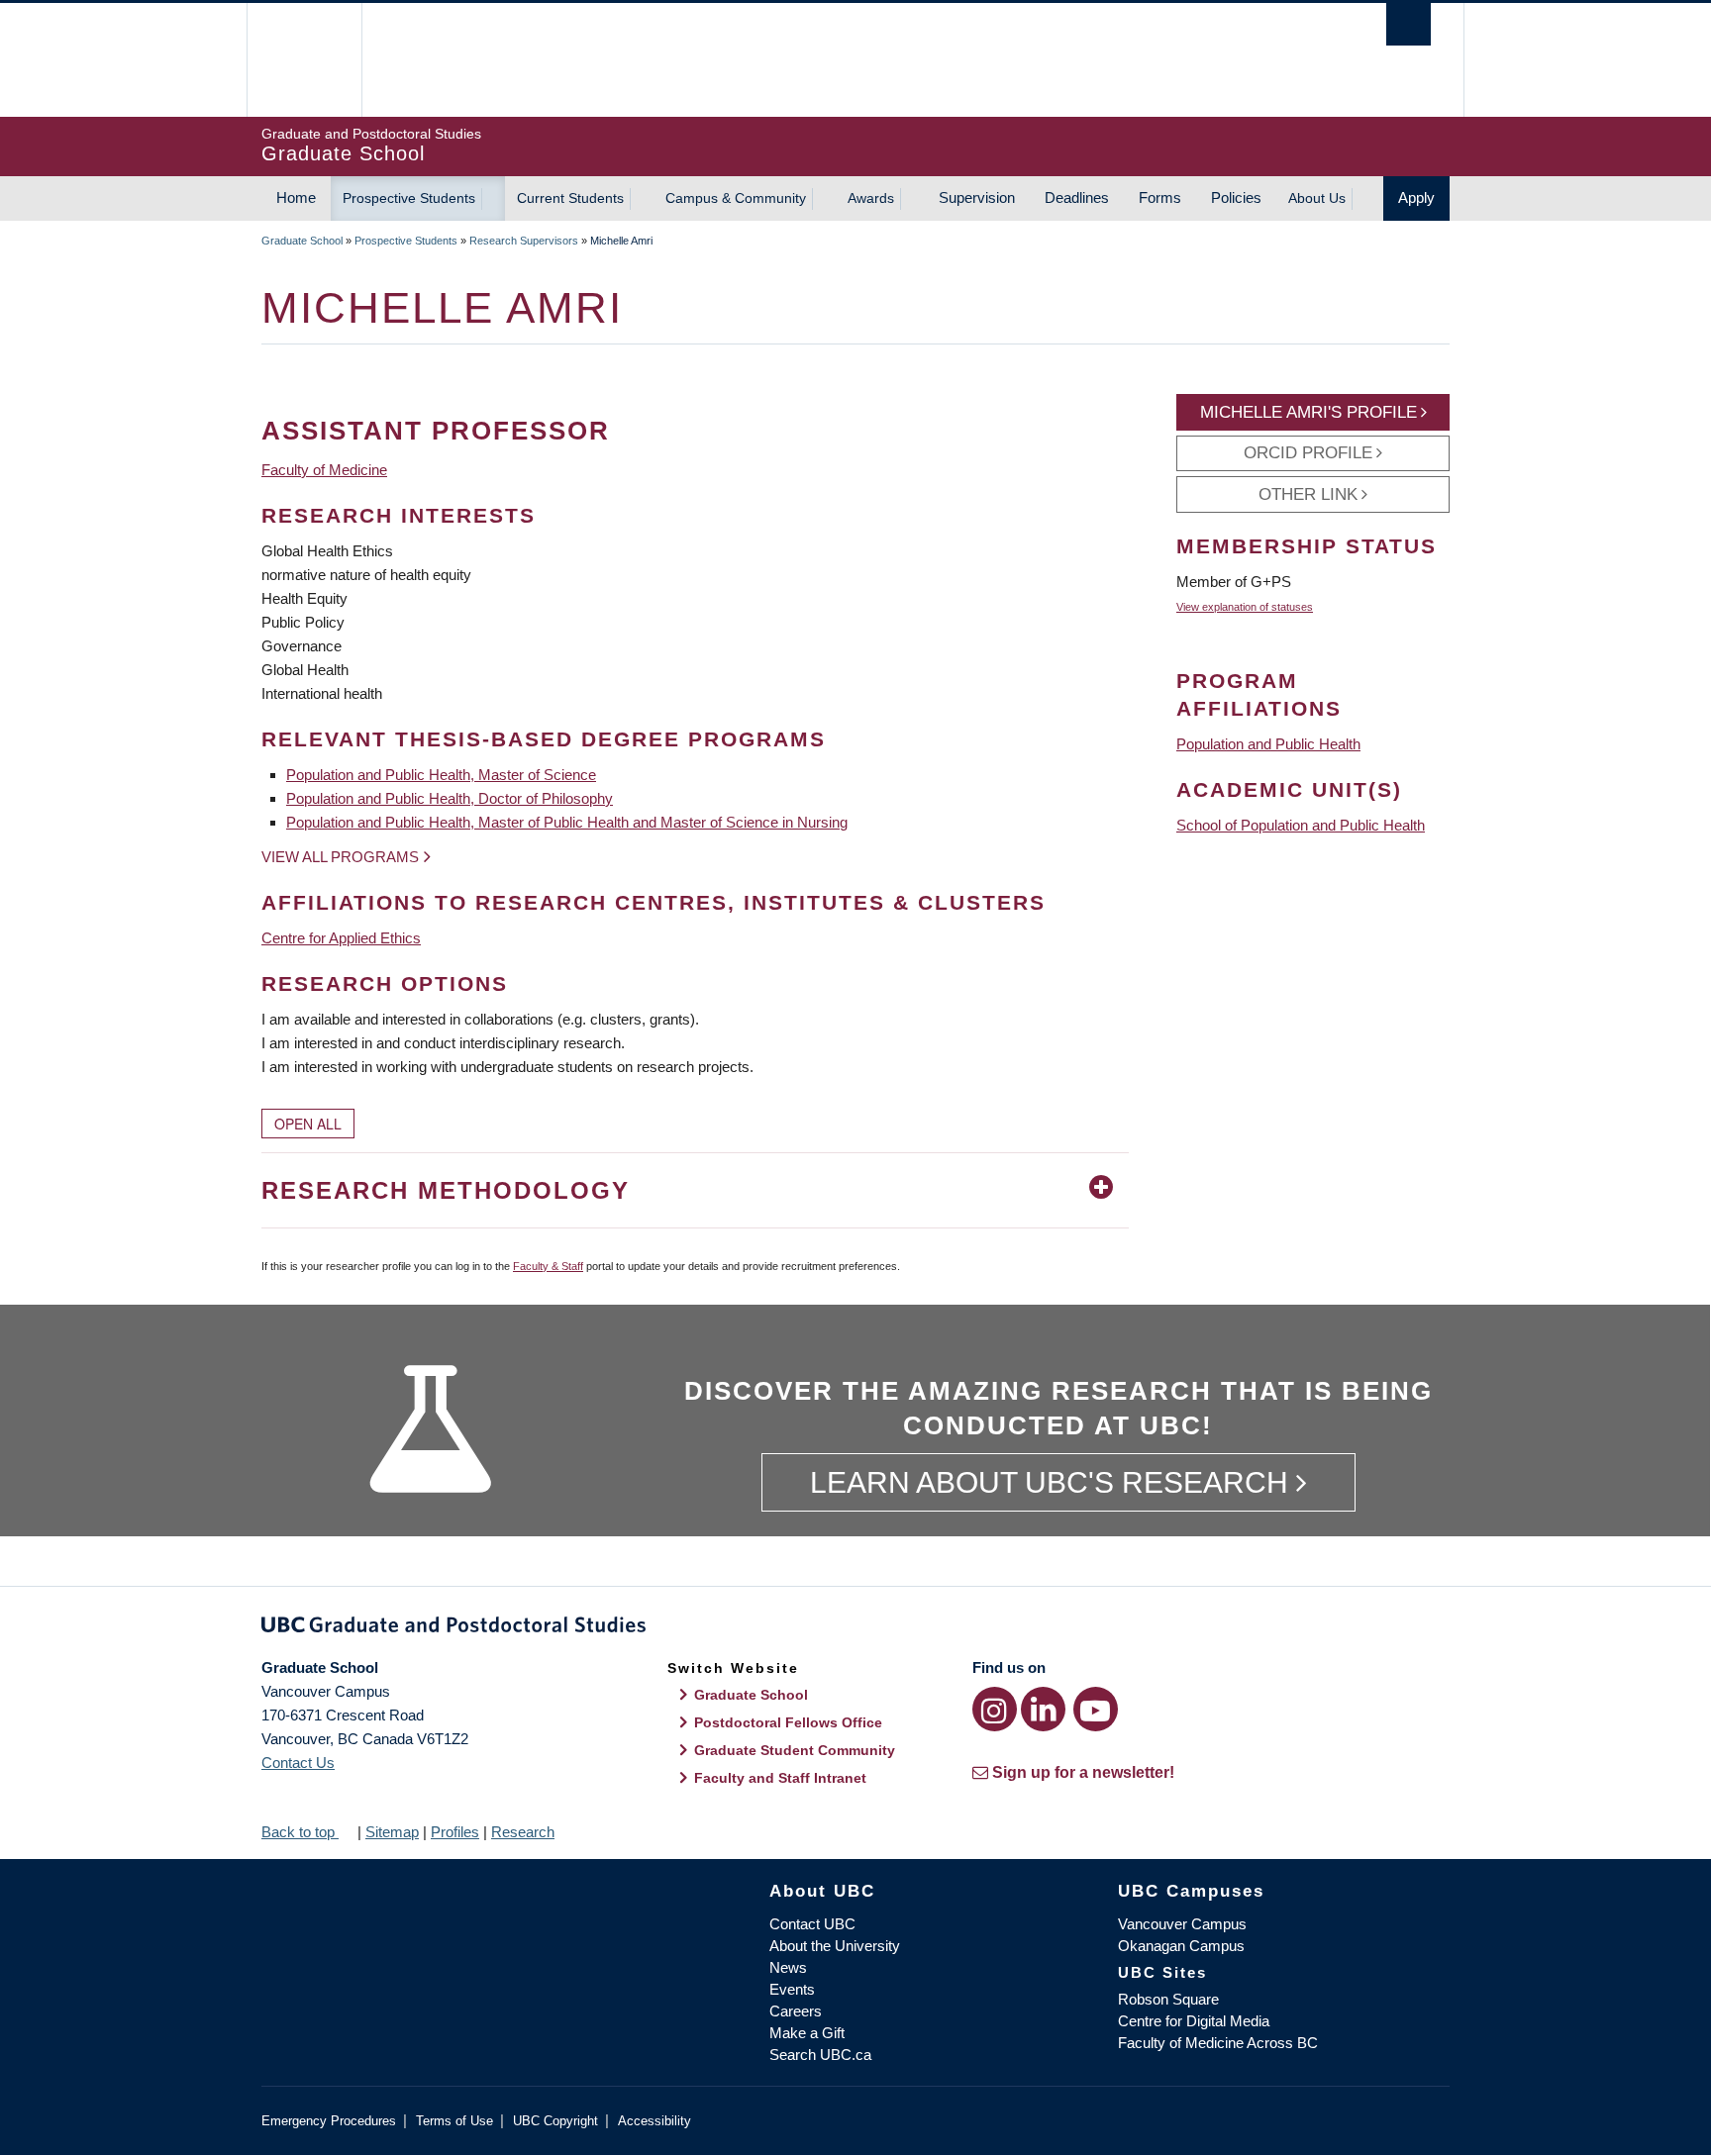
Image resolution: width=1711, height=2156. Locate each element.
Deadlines (1077, 197)
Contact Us (298, 1763)
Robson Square (1168, 1999)
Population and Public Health (1268, 744)
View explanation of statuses (1245, 607)
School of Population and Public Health (1301, 825)
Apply (1416, 197)
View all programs (340, 857)
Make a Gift (807, 2033)
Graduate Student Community (795, 1750)
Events (792, 1989)
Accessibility (654, 2121)
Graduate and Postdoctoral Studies (855, 1628)
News (788, 1967)
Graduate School (302, 241)
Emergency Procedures (329, 2121)
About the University (835, 1946)
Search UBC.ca (820, 2055)
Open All (308, 1124)
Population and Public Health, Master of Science (441, 775)
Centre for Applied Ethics (341, 938)
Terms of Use (454, 2121)
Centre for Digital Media (1194, 2021)
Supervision (977, 197)
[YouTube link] (1096, 1709)
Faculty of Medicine (324, 470)
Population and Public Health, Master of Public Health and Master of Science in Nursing (567, 822)
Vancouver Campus (1182, 1924)
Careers (796, 2011)
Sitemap (392, 1832)
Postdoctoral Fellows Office (788, 1722)
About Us (1317, 198)
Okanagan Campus (1181, 1946)
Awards (871, 198)
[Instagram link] (995, 1709)
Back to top (300, 1832)
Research (523, 1832)
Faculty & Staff (548, 1266)
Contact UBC (812, 1924)
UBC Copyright (555, 2121)
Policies (1236, 197)
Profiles (455, 1832)
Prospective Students (409, 198)
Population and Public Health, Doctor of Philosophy (450, 798)
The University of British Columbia (303, 60)
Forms (1160, 197)
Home (296, 197)
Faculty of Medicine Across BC (1218, 2043)
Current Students (570, 198)
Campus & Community (736, 198)
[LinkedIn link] (1043, 1709)
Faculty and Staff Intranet (780, 1778)
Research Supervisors (524, 241)
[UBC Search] (1409, 24)
